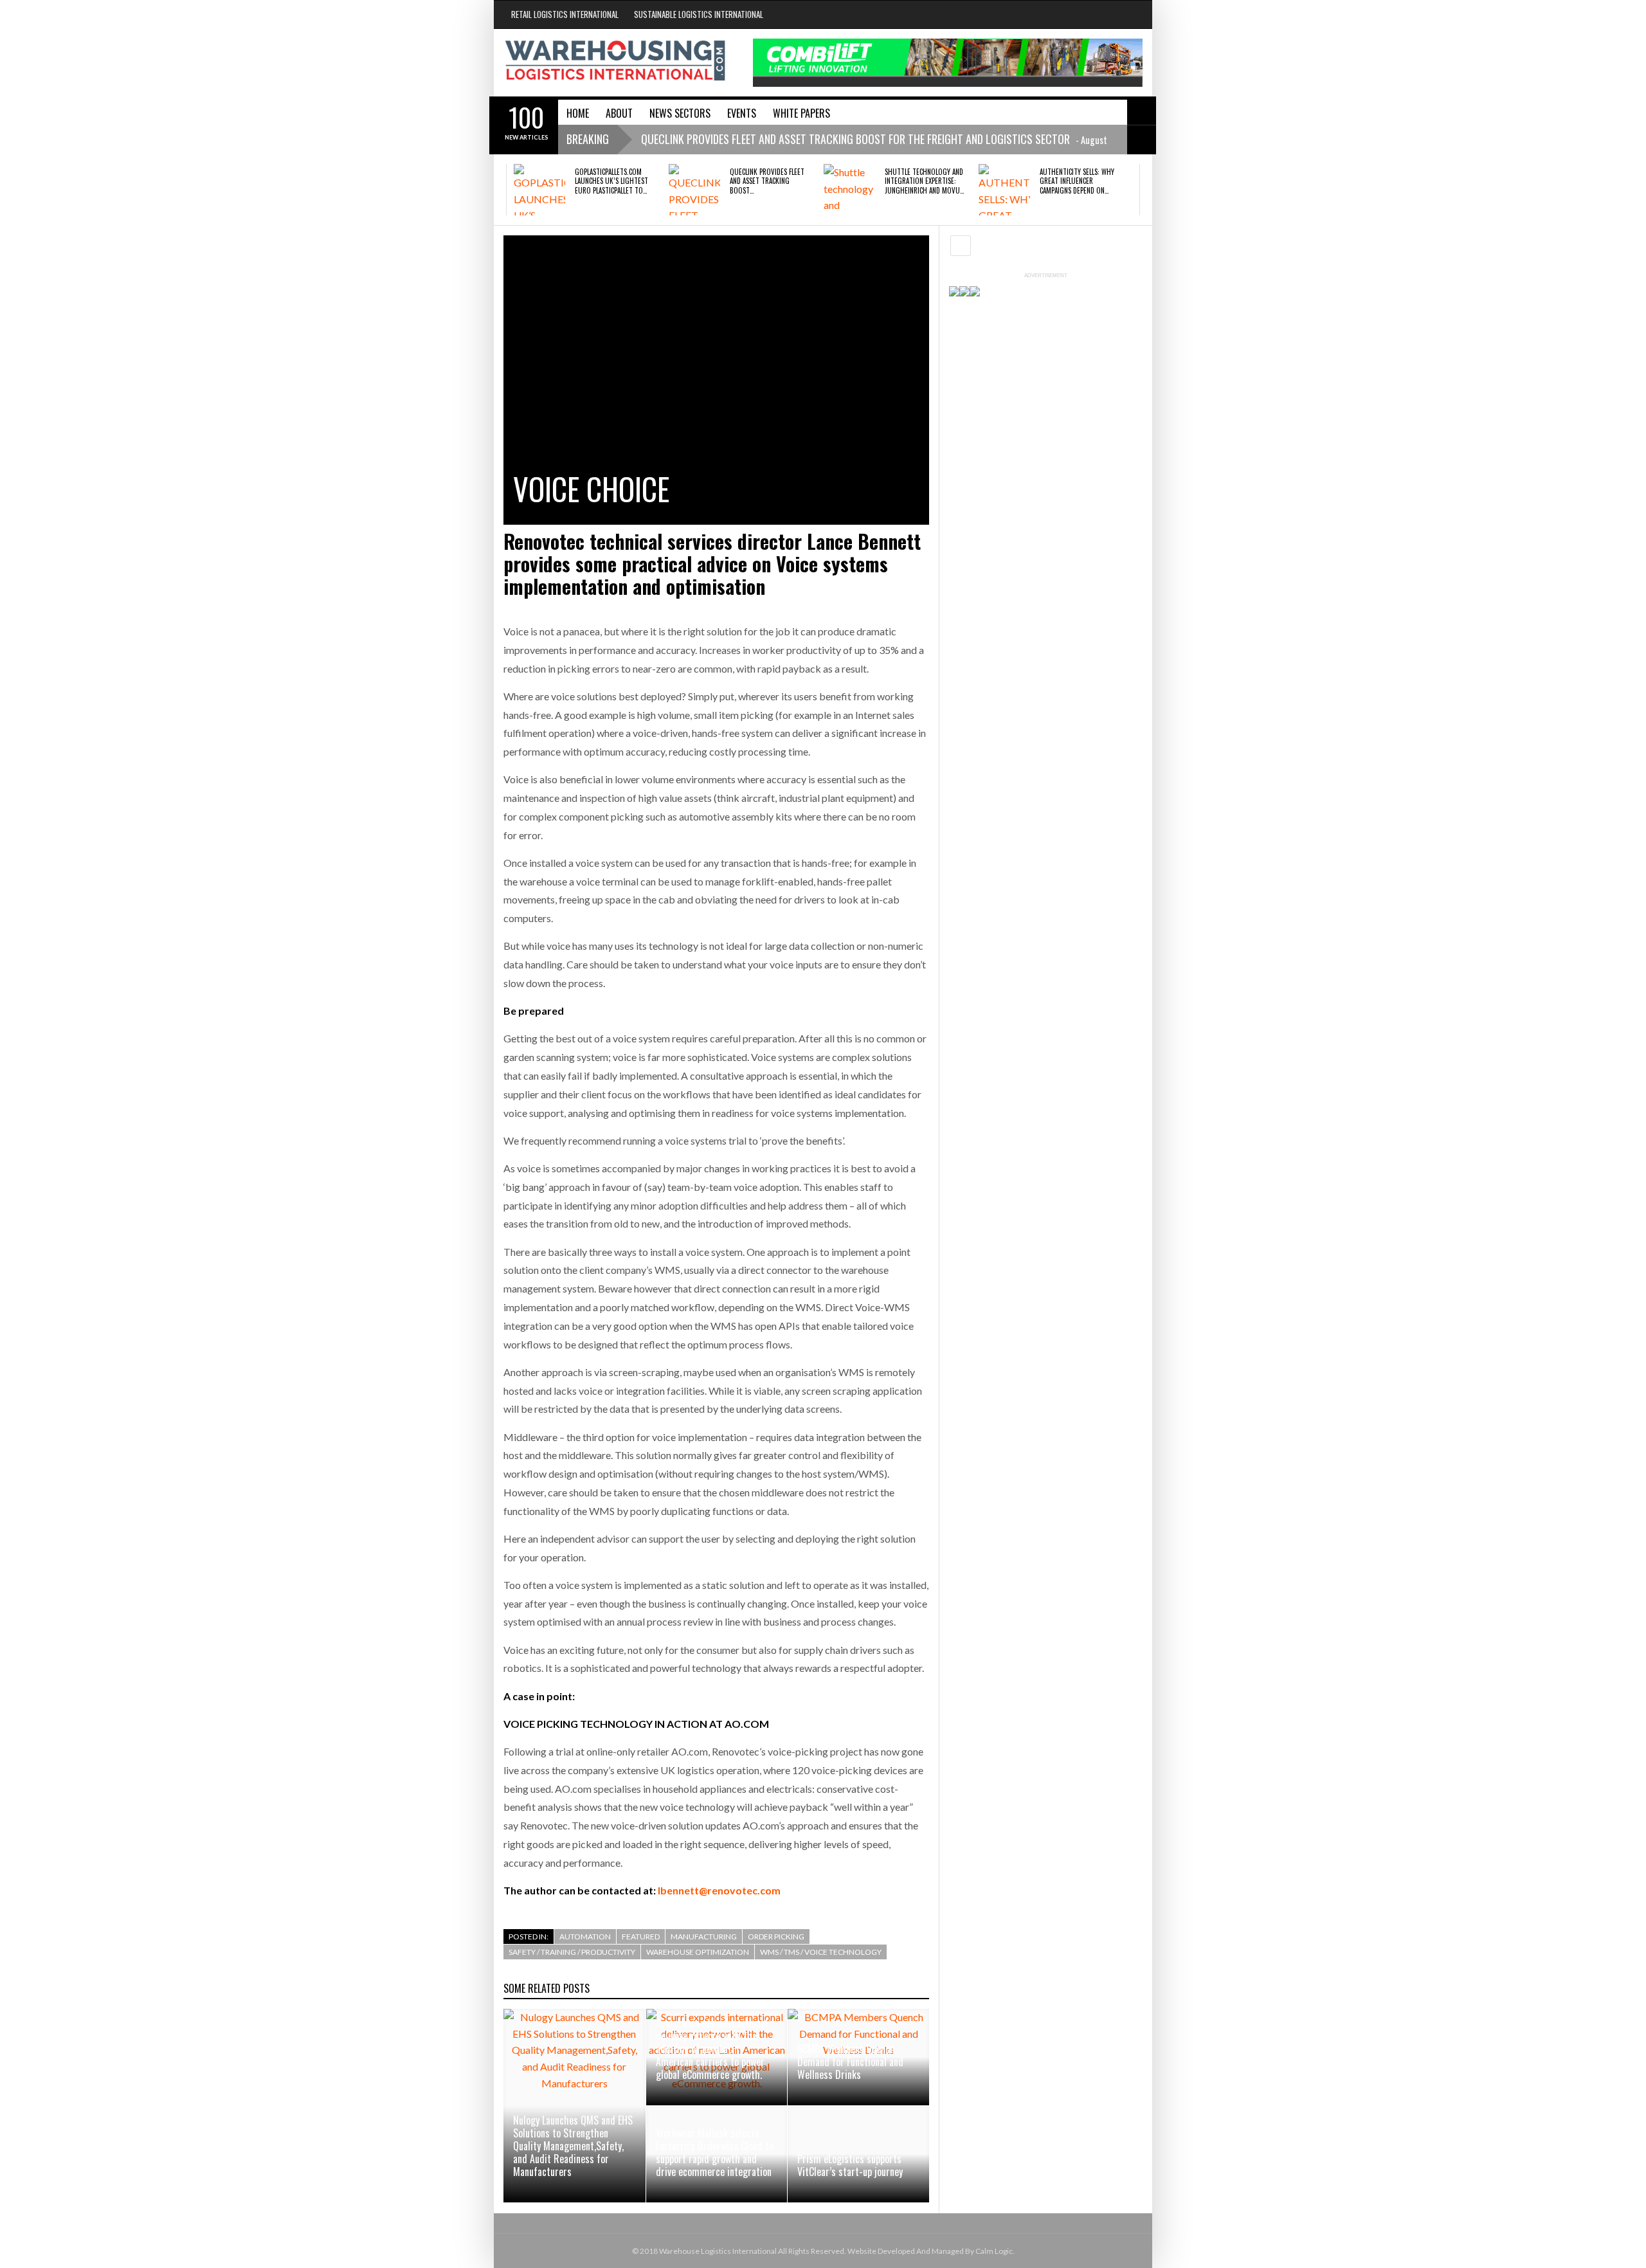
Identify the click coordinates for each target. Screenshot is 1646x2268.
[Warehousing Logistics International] (615, 60)
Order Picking (776, 1937)
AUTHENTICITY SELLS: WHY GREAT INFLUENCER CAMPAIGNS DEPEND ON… (1077, 181)
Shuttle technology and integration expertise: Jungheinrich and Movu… (924, 181)
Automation (585, 1937)
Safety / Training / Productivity (572, 1952)
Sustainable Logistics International (699, 14)
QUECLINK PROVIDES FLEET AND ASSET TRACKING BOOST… (767, 181)
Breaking (588, 139)
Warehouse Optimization (698, 1952)
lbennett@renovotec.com (719, 1890)
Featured (641, 1937)
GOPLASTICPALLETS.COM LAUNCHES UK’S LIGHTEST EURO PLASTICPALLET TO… (611, 181)
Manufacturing (704, 1937)
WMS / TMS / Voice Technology (821, 1952)
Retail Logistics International (565, 14)
